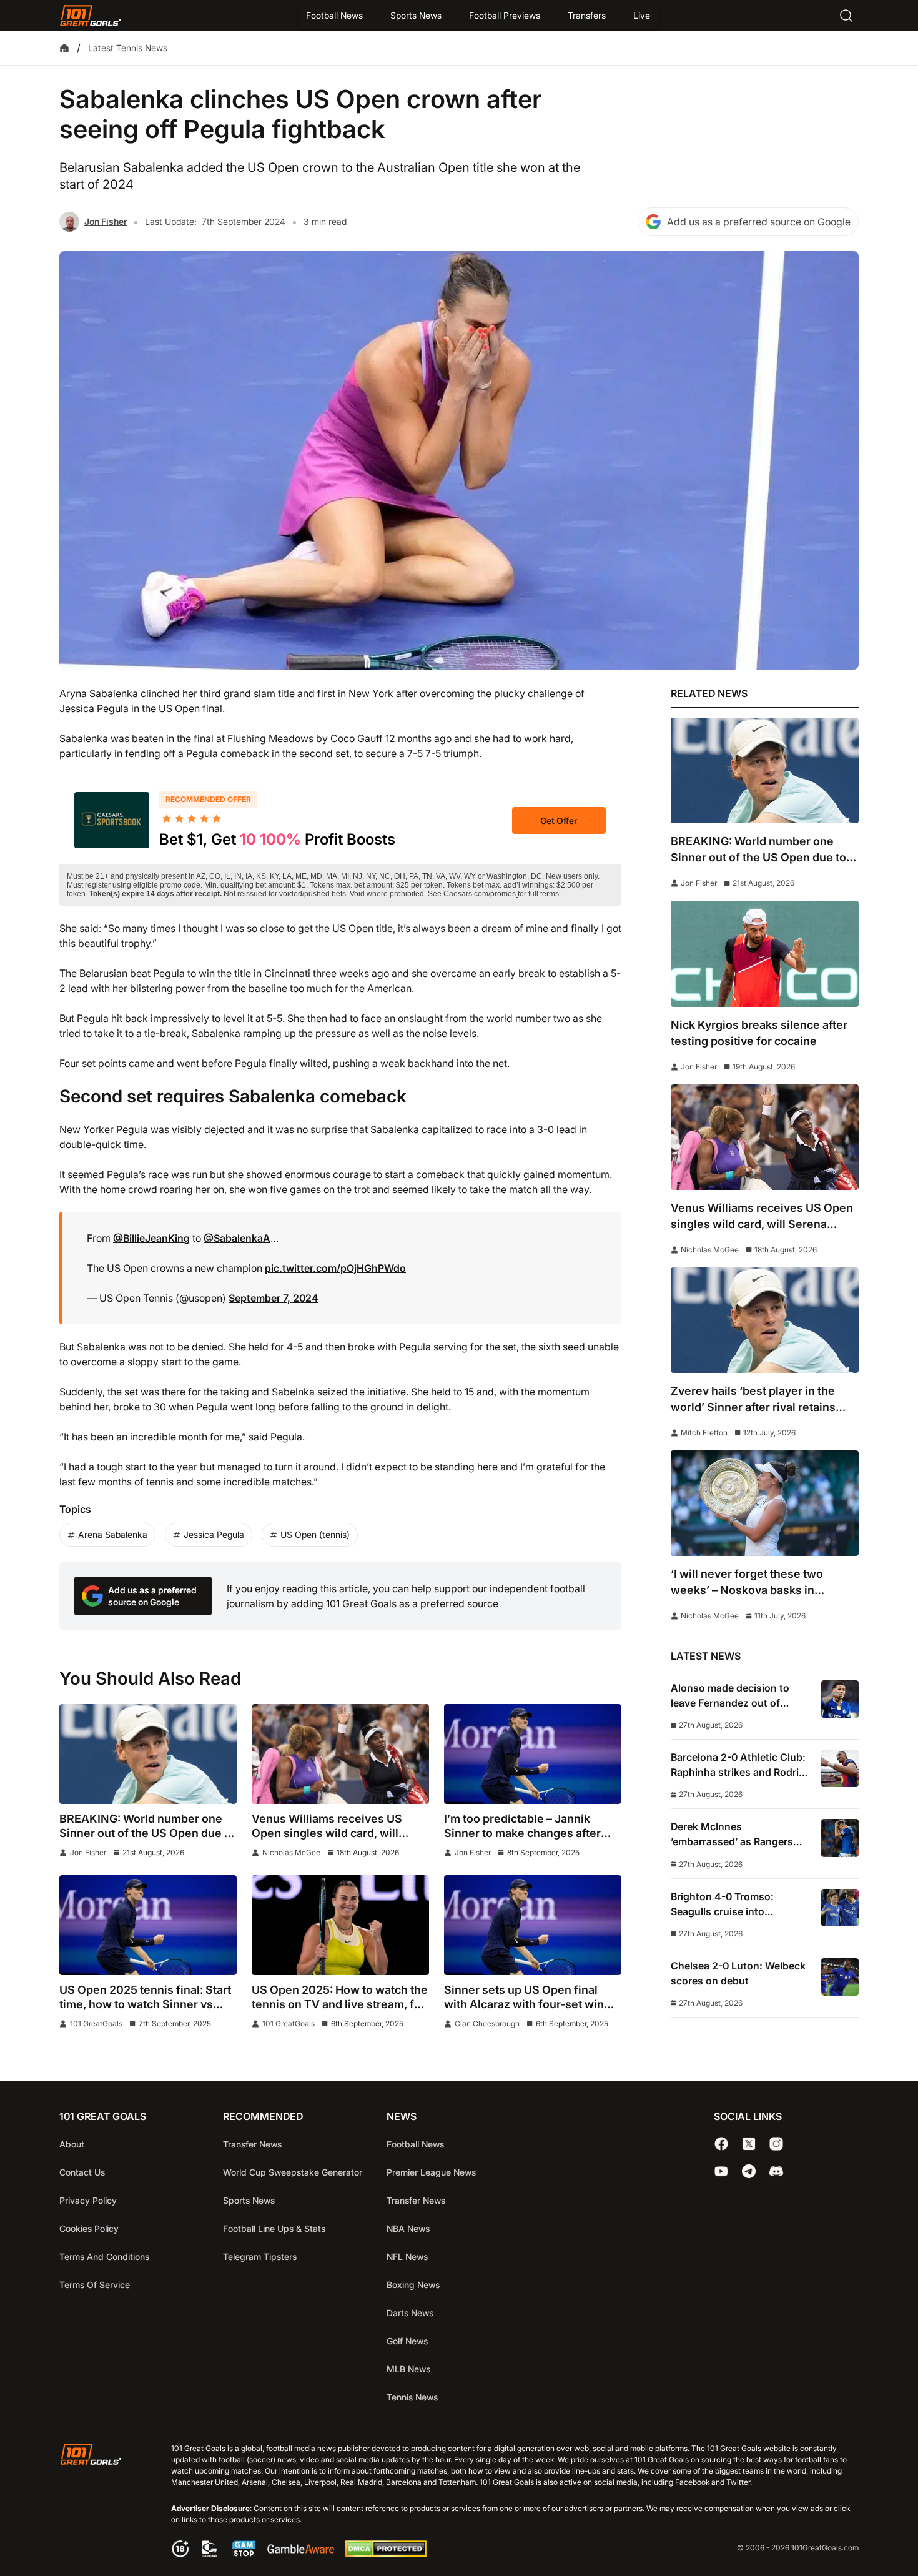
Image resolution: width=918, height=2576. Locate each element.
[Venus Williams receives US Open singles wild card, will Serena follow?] (340, 1754)
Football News (334, 15)
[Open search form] (846, 16)
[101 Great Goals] (100, 2502)
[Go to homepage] (91, 16)
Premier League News (431, 2172)
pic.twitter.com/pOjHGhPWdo (335, 1268)
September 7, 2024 (274, 1298)
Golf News (407, 2341)
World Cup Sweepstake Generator (293, 2172)
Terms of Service (95, 2285)
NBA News (408, 2228)
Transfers (587, 15)
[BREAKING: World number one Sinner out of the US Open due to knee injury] (148, 1754)
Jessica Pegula (214, 1534)
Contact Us (82, 2172)
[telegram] (749, 2171)
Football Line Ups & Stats (274, 2228)
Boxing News (413, 2285)
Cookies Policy (89, 2228)
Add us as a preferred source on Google (759, 222)
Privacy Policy (88, 2200)
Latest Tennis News (128, 48)
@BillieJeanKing (151, 1238)
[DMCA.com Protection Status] (385, 2554)
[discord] (776, 2171)
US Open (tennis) (315, 1534)
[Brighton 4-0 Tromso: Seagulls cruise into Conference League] (840, 1908)
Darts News (410, 2313)
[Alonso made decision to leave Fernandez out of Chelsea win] (840, 1699)
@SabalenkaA (237, 1238)
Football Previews (505, 15)
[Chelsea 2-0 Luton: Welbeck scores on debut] (840, 1977)
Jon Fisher (106, 221)
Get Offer (559, 820)
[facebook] (721, 2144)
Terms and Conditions (104, 2256)
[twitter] (749, 2144)
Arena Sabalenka (113, 1534)
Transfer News (252, 2144)
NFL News (407, 2256)
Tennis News (412, 2397)
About (72, 2144)
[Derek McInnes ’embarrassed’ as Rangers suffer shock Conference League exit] (840, 1838)
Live (642, 15)
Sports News (416, 15)
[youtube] (721, 2171)
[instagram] (776, 2144)
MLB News (408, 2369)
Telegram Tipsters (260, 2256)
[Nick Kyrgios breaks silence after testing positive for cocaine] (765, 954)
